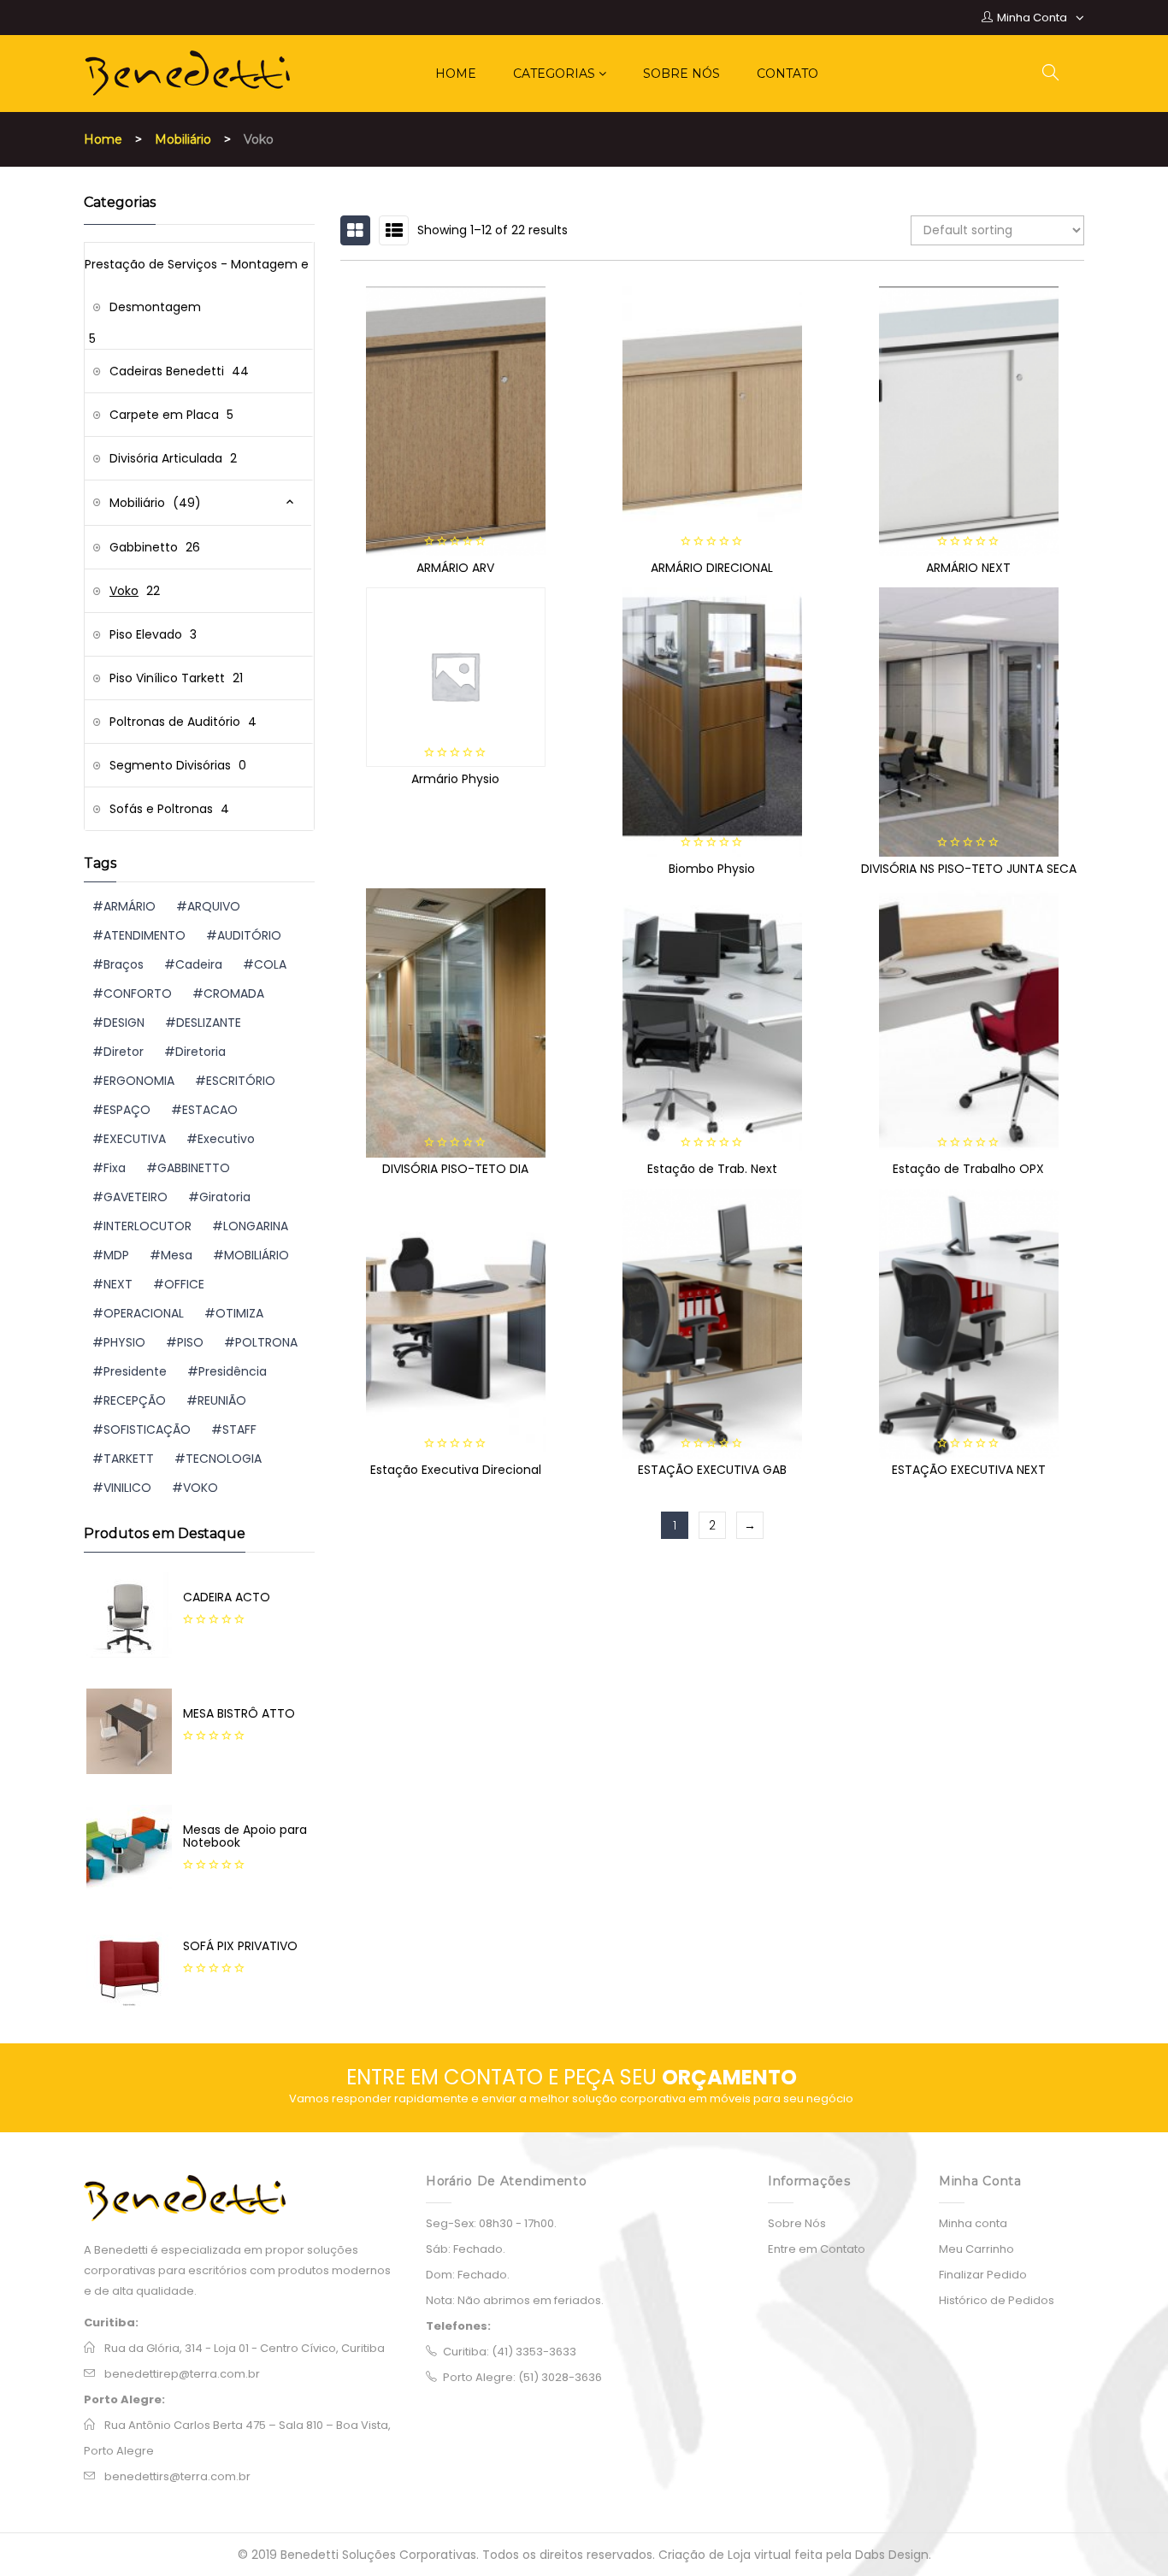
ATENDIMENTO (145, 935)
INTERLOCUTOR (147, 1226)
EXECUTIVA (135, 1139)
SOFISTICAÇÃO (147, 1429)
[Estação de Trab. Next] (712, 1023)
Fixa (115, 1168)
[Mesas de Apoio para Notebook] (129, 1848)
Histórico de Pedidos (997, 2300)
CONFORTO (138, 993)
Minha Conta (1032, 18)
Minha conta (973, 2223)
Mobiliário (183, 139)
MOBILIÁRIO (257, 1255)
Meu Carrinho (976, 2249)
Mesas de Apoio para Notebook (245, 1836)
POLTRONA (266, 1342)
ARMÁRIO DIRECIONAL (712, 568)
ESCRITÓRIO (241, 1081)
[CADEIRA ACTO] (129, 1615)
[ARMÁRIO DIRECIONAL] (712, 421)
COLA (270, 964)
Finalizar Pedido (983, 2275)
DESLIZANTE (209, 1023)
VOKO (201, 1488)
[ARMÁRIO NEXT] (969, 421)
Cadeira (199, 964)
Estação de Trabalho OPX (968, 1169)
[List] (394, 230)
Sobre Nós (797, 2223)
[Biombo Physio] (712, 722)
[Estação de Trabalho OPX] (969, 1023)
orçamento (729, 2077)
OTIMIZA (239, 1313)
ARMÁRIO (130, 906)
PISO (190, 1342)
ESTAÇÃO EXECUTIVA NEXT (969, 1470)
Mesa (177, 1255)
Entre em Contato (817, 2249)
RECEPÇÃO (135, 1400)
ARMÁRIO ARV (455, 568)
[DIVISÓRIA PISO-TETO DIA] (456, 1023)
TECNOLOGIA (224, 1459)
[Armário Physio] (456, 677)
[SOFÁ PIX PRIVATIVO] (129, 1964)
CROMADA (234, 993)
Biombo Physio (712, 869)
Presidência (233, 1371)
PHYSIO (124, 1342)
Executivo (226, 1139)
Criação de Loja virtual (726, 2555)
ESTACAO (210, 1110)
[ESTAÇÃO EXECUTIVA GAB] (712, 1324)
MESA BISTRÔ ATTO (239, 1713)
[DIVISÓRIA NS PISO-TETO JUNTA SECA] (969, 722)
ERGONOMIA (139, 1081)
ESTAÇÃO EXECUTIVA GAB (712, 1470)
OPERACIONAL (144, 1313)
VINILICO (127, 1488)
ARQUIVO (214, 906)
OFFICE (184, 1284)
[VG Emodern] (242, 2198)
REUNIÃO (222, 1400)
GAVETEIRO (136, 1197)
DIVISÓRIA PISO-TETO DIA (455, 1169)
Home (103, 139)
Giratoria (225, 1197)
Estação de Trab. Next (712, 1169)
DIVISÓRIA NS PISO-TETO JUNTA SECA (969, 869)
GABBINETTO (194, 1168)
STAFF (239, 1429)
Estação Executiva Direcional (456, 1470)
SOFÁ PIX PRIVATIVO (240, 1946)
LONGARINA (256, 1226)
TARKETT (129, 1459)
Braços (124, 964)
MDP (116, 1255)
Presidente (135, 1371)
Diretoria (201, 1052)
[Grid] (355, 230)
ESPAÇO (127, 1110)
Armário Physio (455, 779)
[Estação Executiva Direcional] (456, 1324)
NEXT (118, 1284)
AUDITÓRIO (249, 935)
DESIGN (124, 1023)
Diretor (124, 1052)
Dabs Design (892, 2555)
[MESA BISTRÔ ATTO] (129, 1731)
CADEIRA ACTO (227, 1597)
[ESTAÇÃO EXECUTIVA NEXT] (969, 1324)
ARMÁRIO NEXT (968, 568)
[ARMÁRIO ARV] (456, 421)
